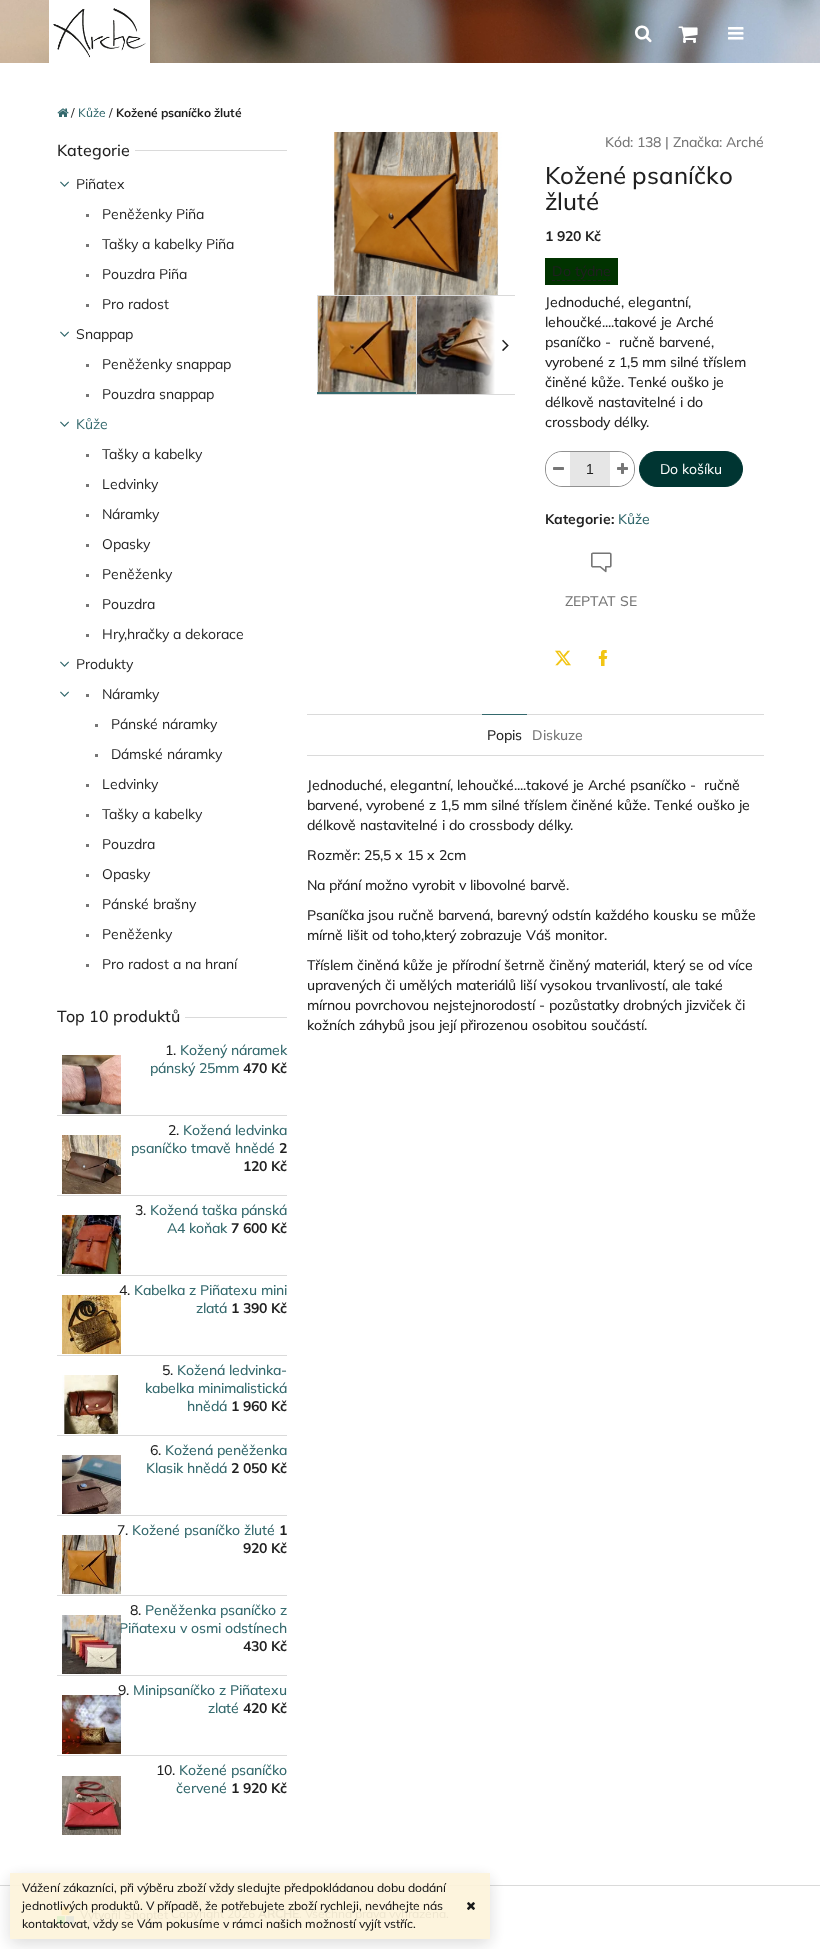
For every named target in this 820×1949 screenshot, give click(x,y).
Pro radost (133, 304)
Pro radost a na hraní (167, 964)
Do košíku (691, 469)
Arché (745, 142)
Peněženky (135, 574)
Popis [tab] (504, 735)
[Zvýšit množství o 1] (622, 469)
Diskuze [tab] (557, 735)
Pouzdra (126, 604)
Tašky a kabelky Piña (166, 244)
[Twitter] (563, 658)
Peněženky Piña (151, 214)
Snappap (104, 334)
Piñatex (100, 184)
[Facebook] (603, 658)
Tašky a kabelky (150, 454)
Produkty (104, 664)
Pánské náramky (162, 724)
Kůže (92, 424)
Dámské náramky (164, 754)
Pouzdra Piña (142, 274)
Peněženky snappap (164, 364)
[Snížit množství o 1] (558, 469)
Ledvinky (128, 484)
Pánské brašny (147, 904)
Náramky (128, 514)
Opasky (124, 544)
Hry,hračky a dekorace (171, 634)
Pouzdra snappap (156, 394)
